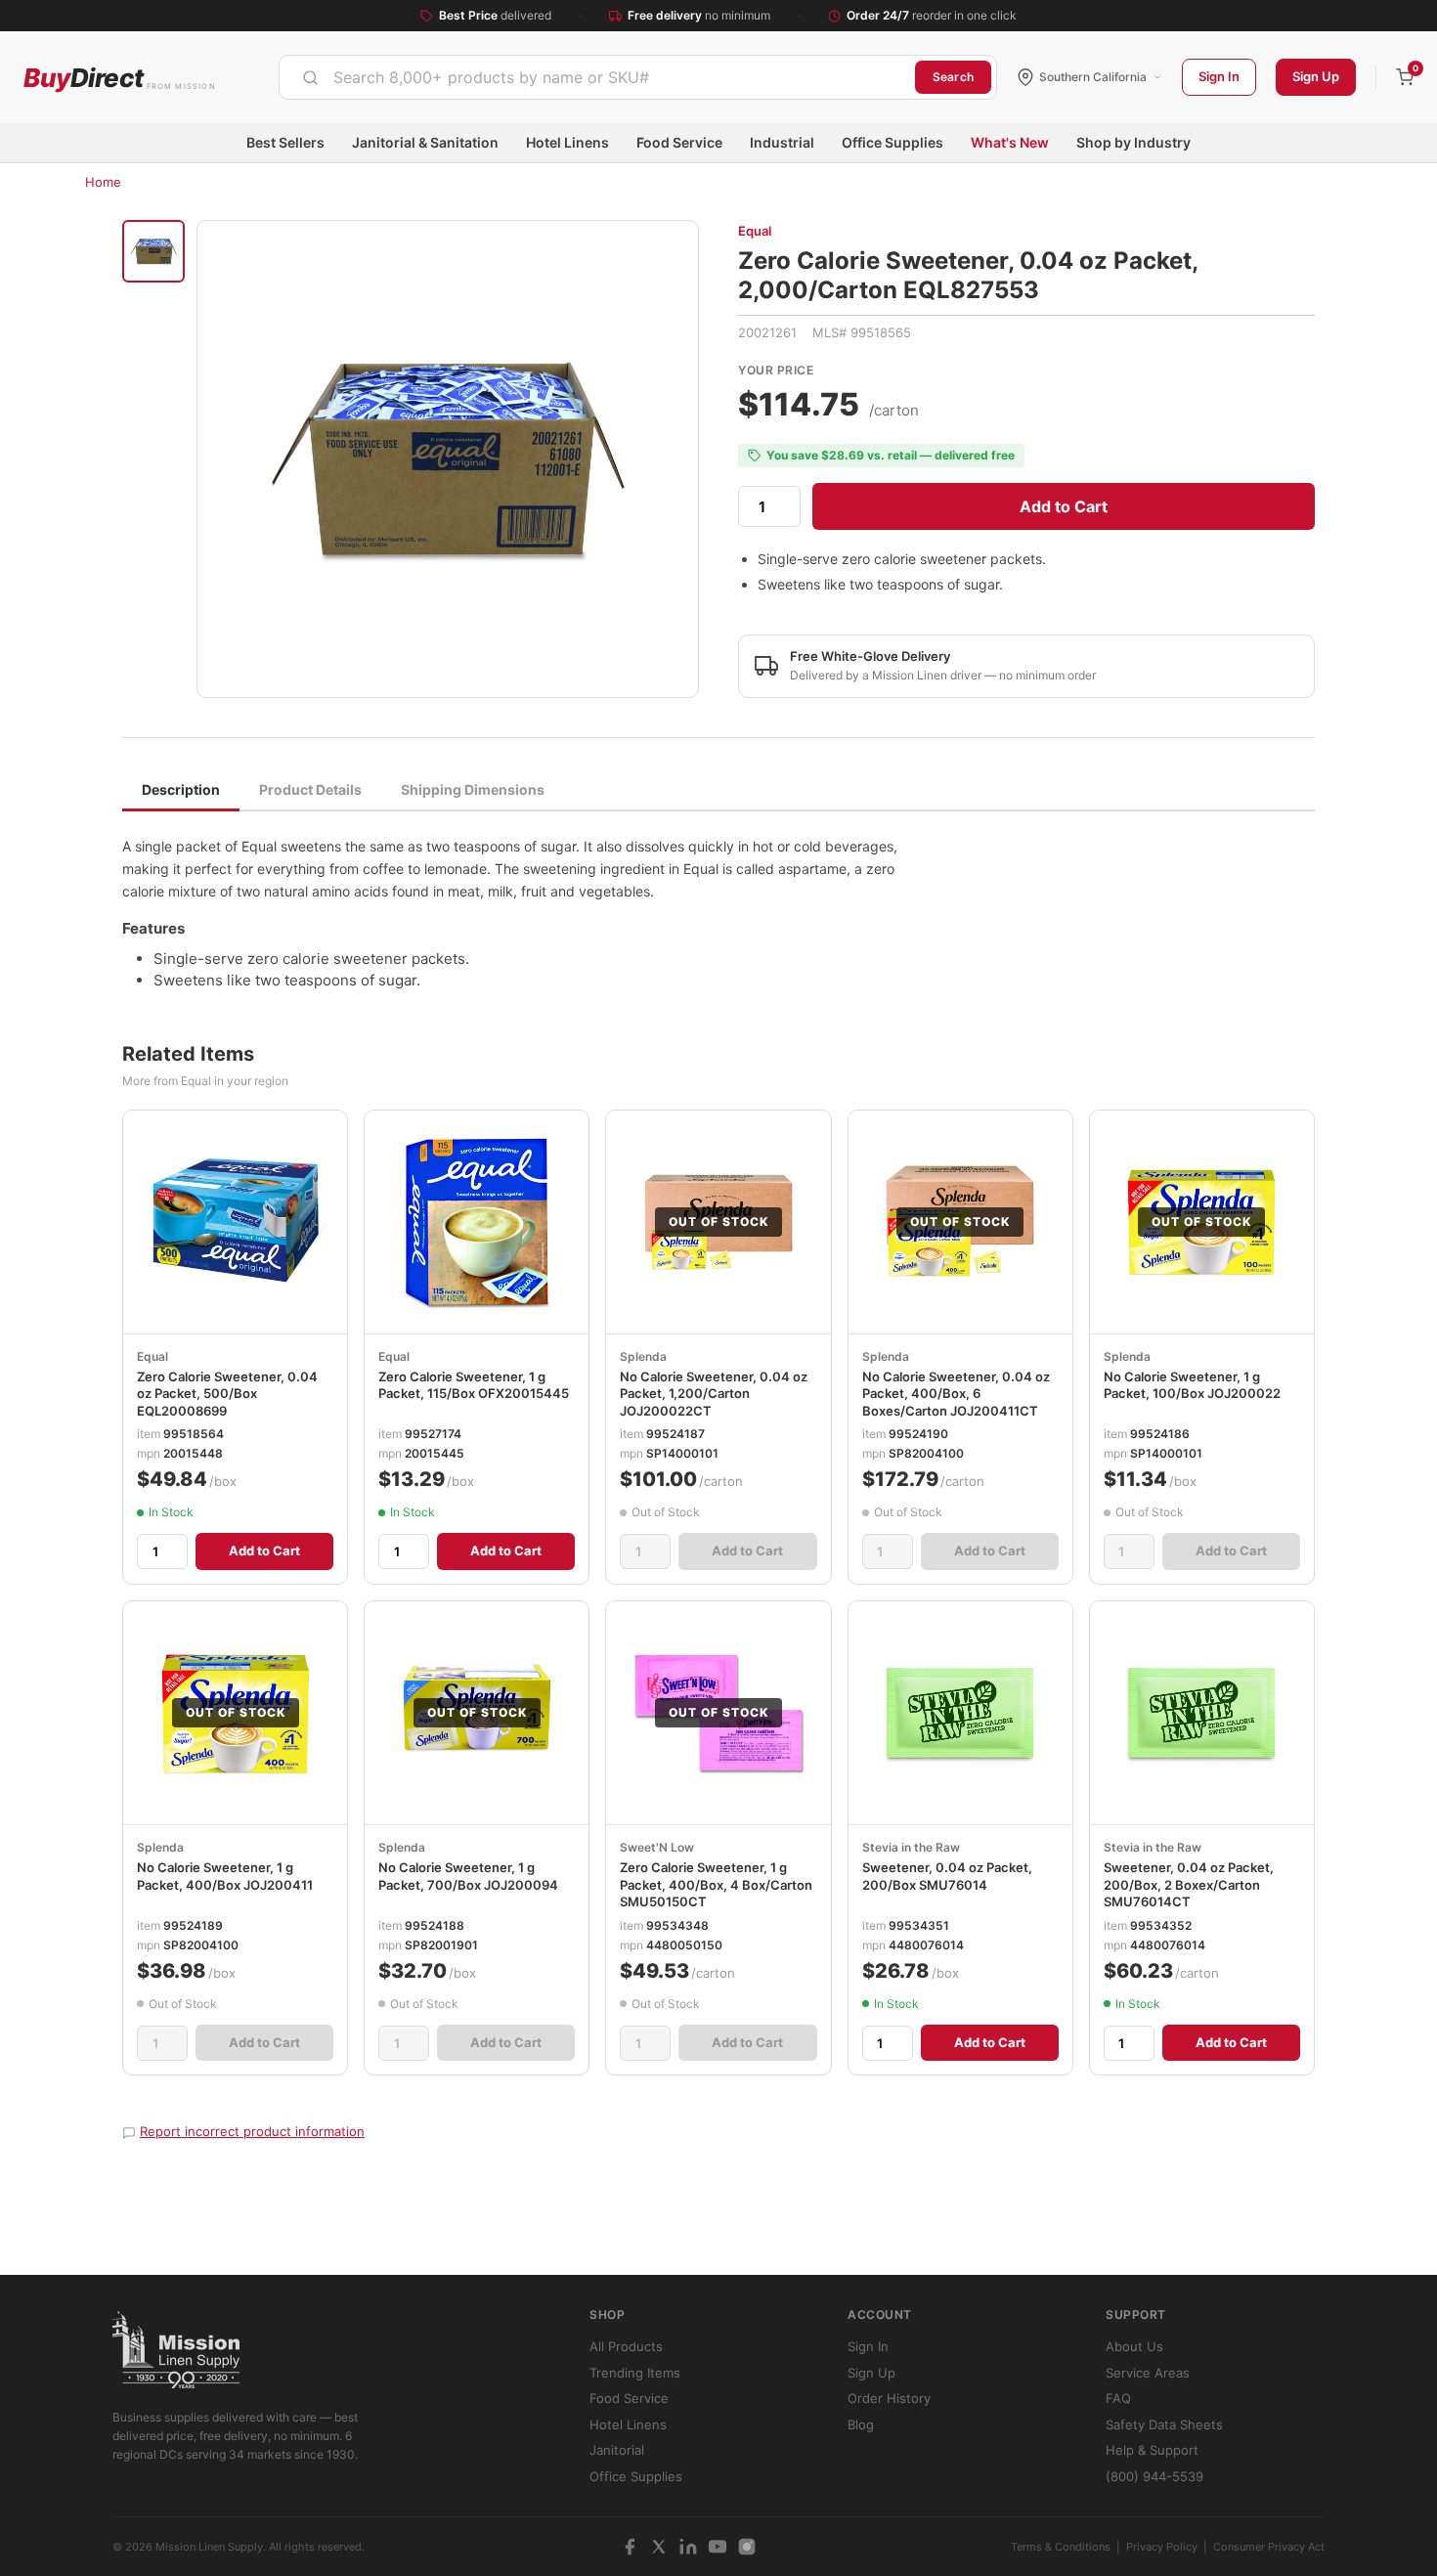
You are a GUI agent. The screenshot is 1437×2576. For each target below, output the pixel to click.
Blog (861, 2424)
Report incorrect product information (252, 2131)
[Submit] (310, 77)
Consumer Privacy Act (1269, 2547)
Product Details (310, 789)
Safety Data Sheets (1164, 2424)
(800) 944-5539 (1154, 2476)
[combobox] (597, 77)
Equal (755, 231)
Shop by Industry (1133, 142)
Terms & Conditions (1061, 2547)
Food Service (679, 142)
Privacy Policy (1162, 2547)
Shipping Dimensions (473, 789)
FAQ (1118, 2398)
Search (953, 77)
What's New (1010, 142)
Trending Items (635, 2373)
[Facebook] (630, 2547)
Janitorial (617, 2450)
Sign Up (1316, 76)
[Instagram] (747, 2547)
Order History (889, 2398)
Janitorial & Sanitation (425, 142)
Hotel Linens (567, 142)
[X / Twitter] (659, 2547)
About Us (1134, 2346)
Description (181, 789)
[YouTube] (718, 2547)
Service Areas (1148, 2373)
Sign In (1219, 76)
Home (103, 182)
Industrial (782, 142)
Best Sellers (285, 142)
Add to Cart (1064, 506)
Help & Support (1152, 2450)
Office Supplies (893, 142)
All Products (626, 2346)
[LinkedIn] (688, 2547)
